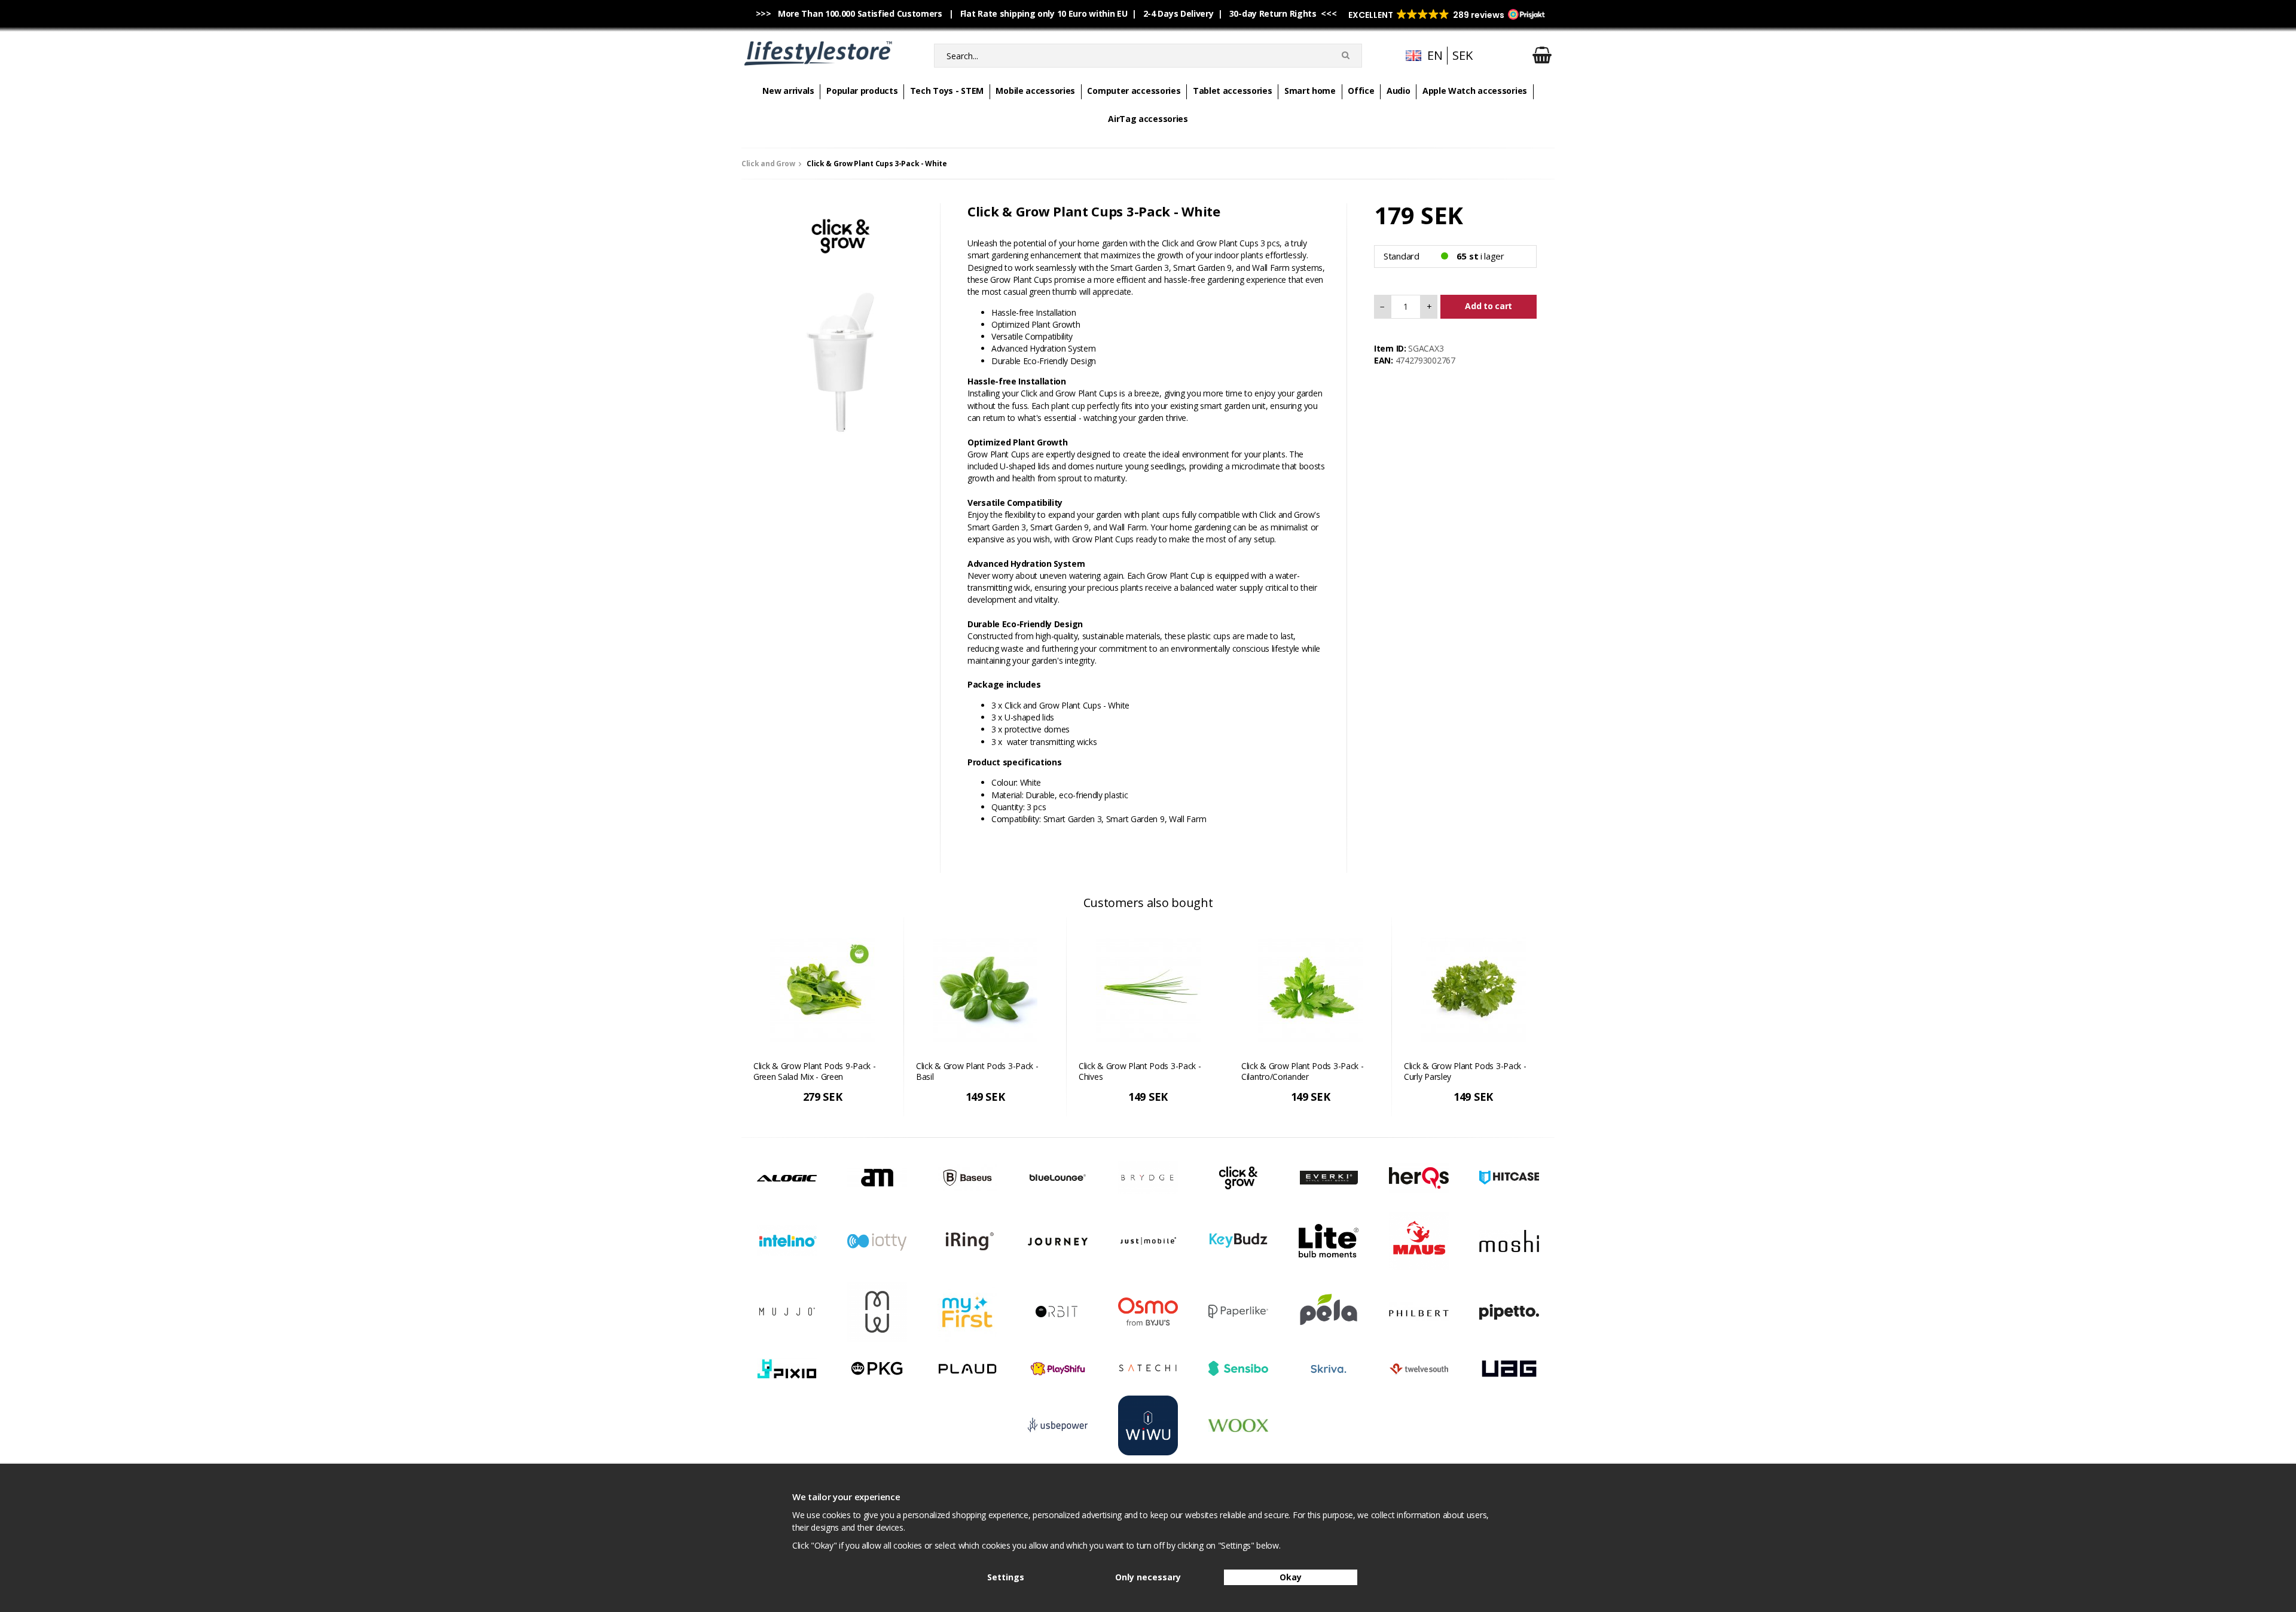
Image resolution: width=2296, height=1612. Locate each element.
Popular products (862, 91)
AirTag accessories (1148, 119)
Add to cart (1489, 306)
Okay (1291, 1577)
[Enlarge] (841, 358)
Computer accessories (1134, 91)
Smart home (1310, 91)
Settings (1006, 1577)
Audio (1399, 91)
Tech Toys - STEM (947, 91)
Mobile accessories (1035, 91)
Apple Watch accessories (1475, 91)
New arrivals (788, 91)
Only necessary (1148, 1577)
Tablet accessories (1233, 91)
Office (1361, 91)
